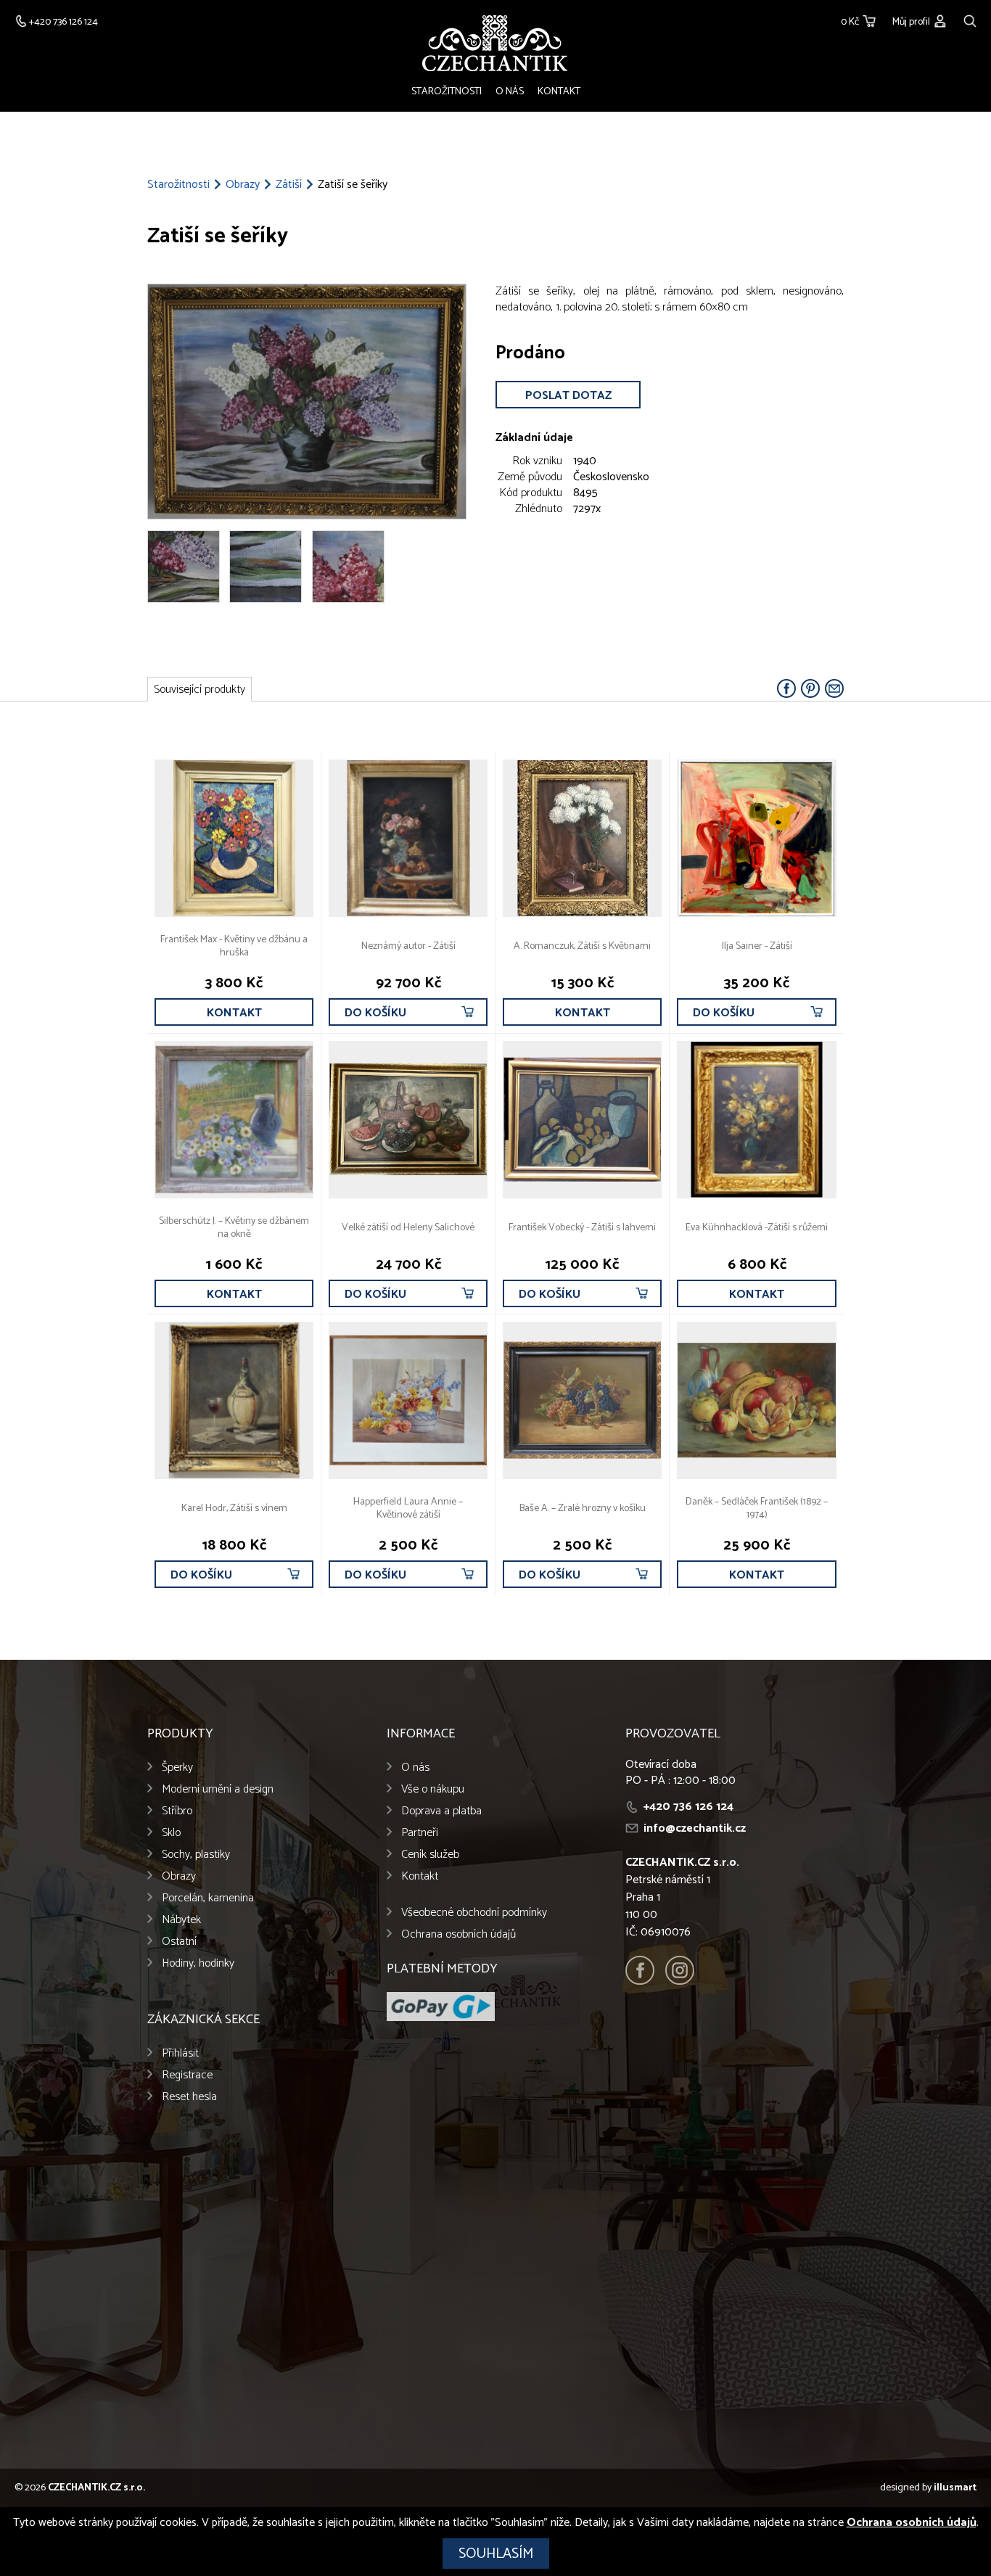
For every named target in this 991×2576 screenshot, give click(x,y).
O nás (510, 92)
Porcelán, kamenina (208, 1898)
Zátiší (289, 185)
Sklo (171, 1833)
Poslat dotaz (568, 396)
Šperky (177, 1768)
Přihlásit (180, 2053)
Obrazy (243, 185)
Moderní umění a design (218, 1789)
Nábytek (181, 1920)
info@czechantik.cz (695, 1828)
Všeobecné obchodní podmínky (474, 1913)
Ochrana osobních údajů (459, 1934)
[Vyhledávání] (970, 19)
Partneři (420, 1833)
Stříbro (177, 1811)
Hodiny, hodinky (198, 1963)
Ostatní (179, 1942)
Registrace (187, 2075)
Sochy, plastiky (196, 1855)
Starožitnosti (447, 92)
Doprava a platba (441, 1811)
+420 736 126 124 (688, 1807)
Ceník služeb (430, 1855)
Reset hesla (189, 2097)
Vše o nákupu (433, 1789)
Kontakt (559, 92)
